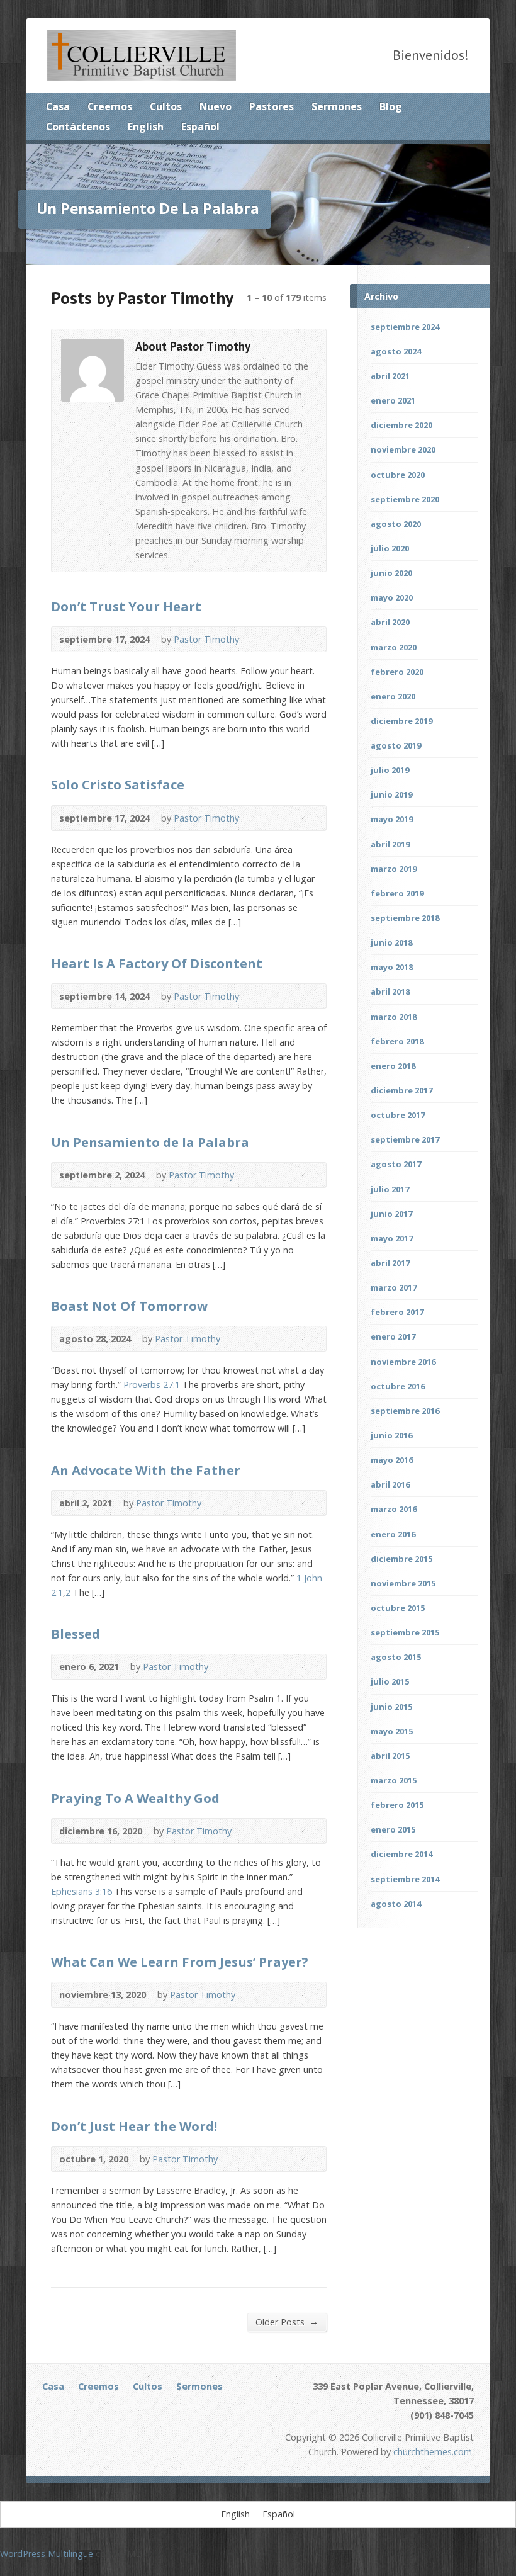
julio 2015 (390, 1681)
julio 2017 (390, 1189)
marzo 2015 (394, 1780)
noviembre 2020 (403, 449)
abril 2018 (390, 991)
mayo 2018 (392, 967)
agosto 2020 (396, 524)
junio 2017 (391, 1214)
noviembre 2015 (403, 1583)
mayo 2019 (392, 819)
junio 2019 (391, 794)
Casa (58, 106)
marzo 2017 (394, 1287)
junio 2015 (391, 1707)
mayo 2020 (392, 597)
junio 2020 (391, 573)
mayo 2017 (392, 1238)
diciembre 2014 (401, 1854)
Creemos (110, 106)
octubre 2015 (398, 1608)
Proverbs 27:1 (152, 1385)
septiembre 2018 (405, 918)
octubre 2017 (398, 1115)
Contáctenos (78, 127)
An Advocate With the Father (146, 1470)
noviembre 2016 (403, 1362)
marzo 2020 (394, 647)
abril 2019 (390, 844)
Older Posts (287, 2322)
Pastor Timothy (206, 639)
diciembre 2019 (401, 721)
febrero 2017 (397, 1312)
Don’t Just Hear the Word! (134, 2126)
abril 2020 (390, 622)
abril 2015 (390, 1756)
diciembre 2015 (401, 1559)
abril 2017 (390, 1263)
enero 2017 (393, 1336)
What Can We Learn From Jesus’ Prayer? (180, 1962)
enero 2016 (393, 1534)
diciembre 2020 (401, 425)
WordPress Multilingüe (47, 2554)
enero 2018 (393, 1066)
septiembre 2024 (405, 327)
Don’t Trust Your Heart (126, 606)
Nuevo (216, 106)
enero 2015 (393, 1829)
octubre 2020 (398, 475)
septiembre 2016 (405, 1411)
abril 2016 (390, 1484)
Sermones (337, 106)
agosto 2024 (396, 351)
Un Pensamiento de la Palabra (150, 1142)
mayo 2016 (392, 1460)
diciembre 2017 (401, 1090)
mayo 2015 (392, 1731)
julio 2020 (390, 548)
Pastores (272, 106)
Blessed (76, 1634)
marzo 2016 (394, 1509)
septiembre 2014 (405, 1879)
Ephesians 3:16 (81, 1891)
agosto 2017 (396, 1164)
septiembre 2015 (405, 1632)
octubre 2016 (398, 1386)
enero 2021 (393, 400)
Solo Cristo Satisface (118, 784)
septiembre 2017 (405, 1139)
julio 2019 (390, 770)
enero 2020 (393, 696)
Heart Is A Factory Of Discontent (157, 963)
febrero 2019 (397, 893)
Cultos (166, 106)
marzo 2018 (394, 1017)
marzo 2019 (394, 869)
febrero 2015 (397, 1805)
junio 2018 (391, 942)
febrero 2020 (397, 672)
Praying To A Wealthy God (135, 1798)
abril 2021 (390, 376)
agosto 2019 (396, 745)
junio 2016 (391, 1435)
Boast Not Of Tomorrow (129, 1306)
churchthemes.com (433, 2452)
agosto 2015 (396, 1657)
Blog (391, 106)
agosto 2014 (396, 1904)
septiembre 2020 (405, 499)
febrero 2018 (397, 1041)
